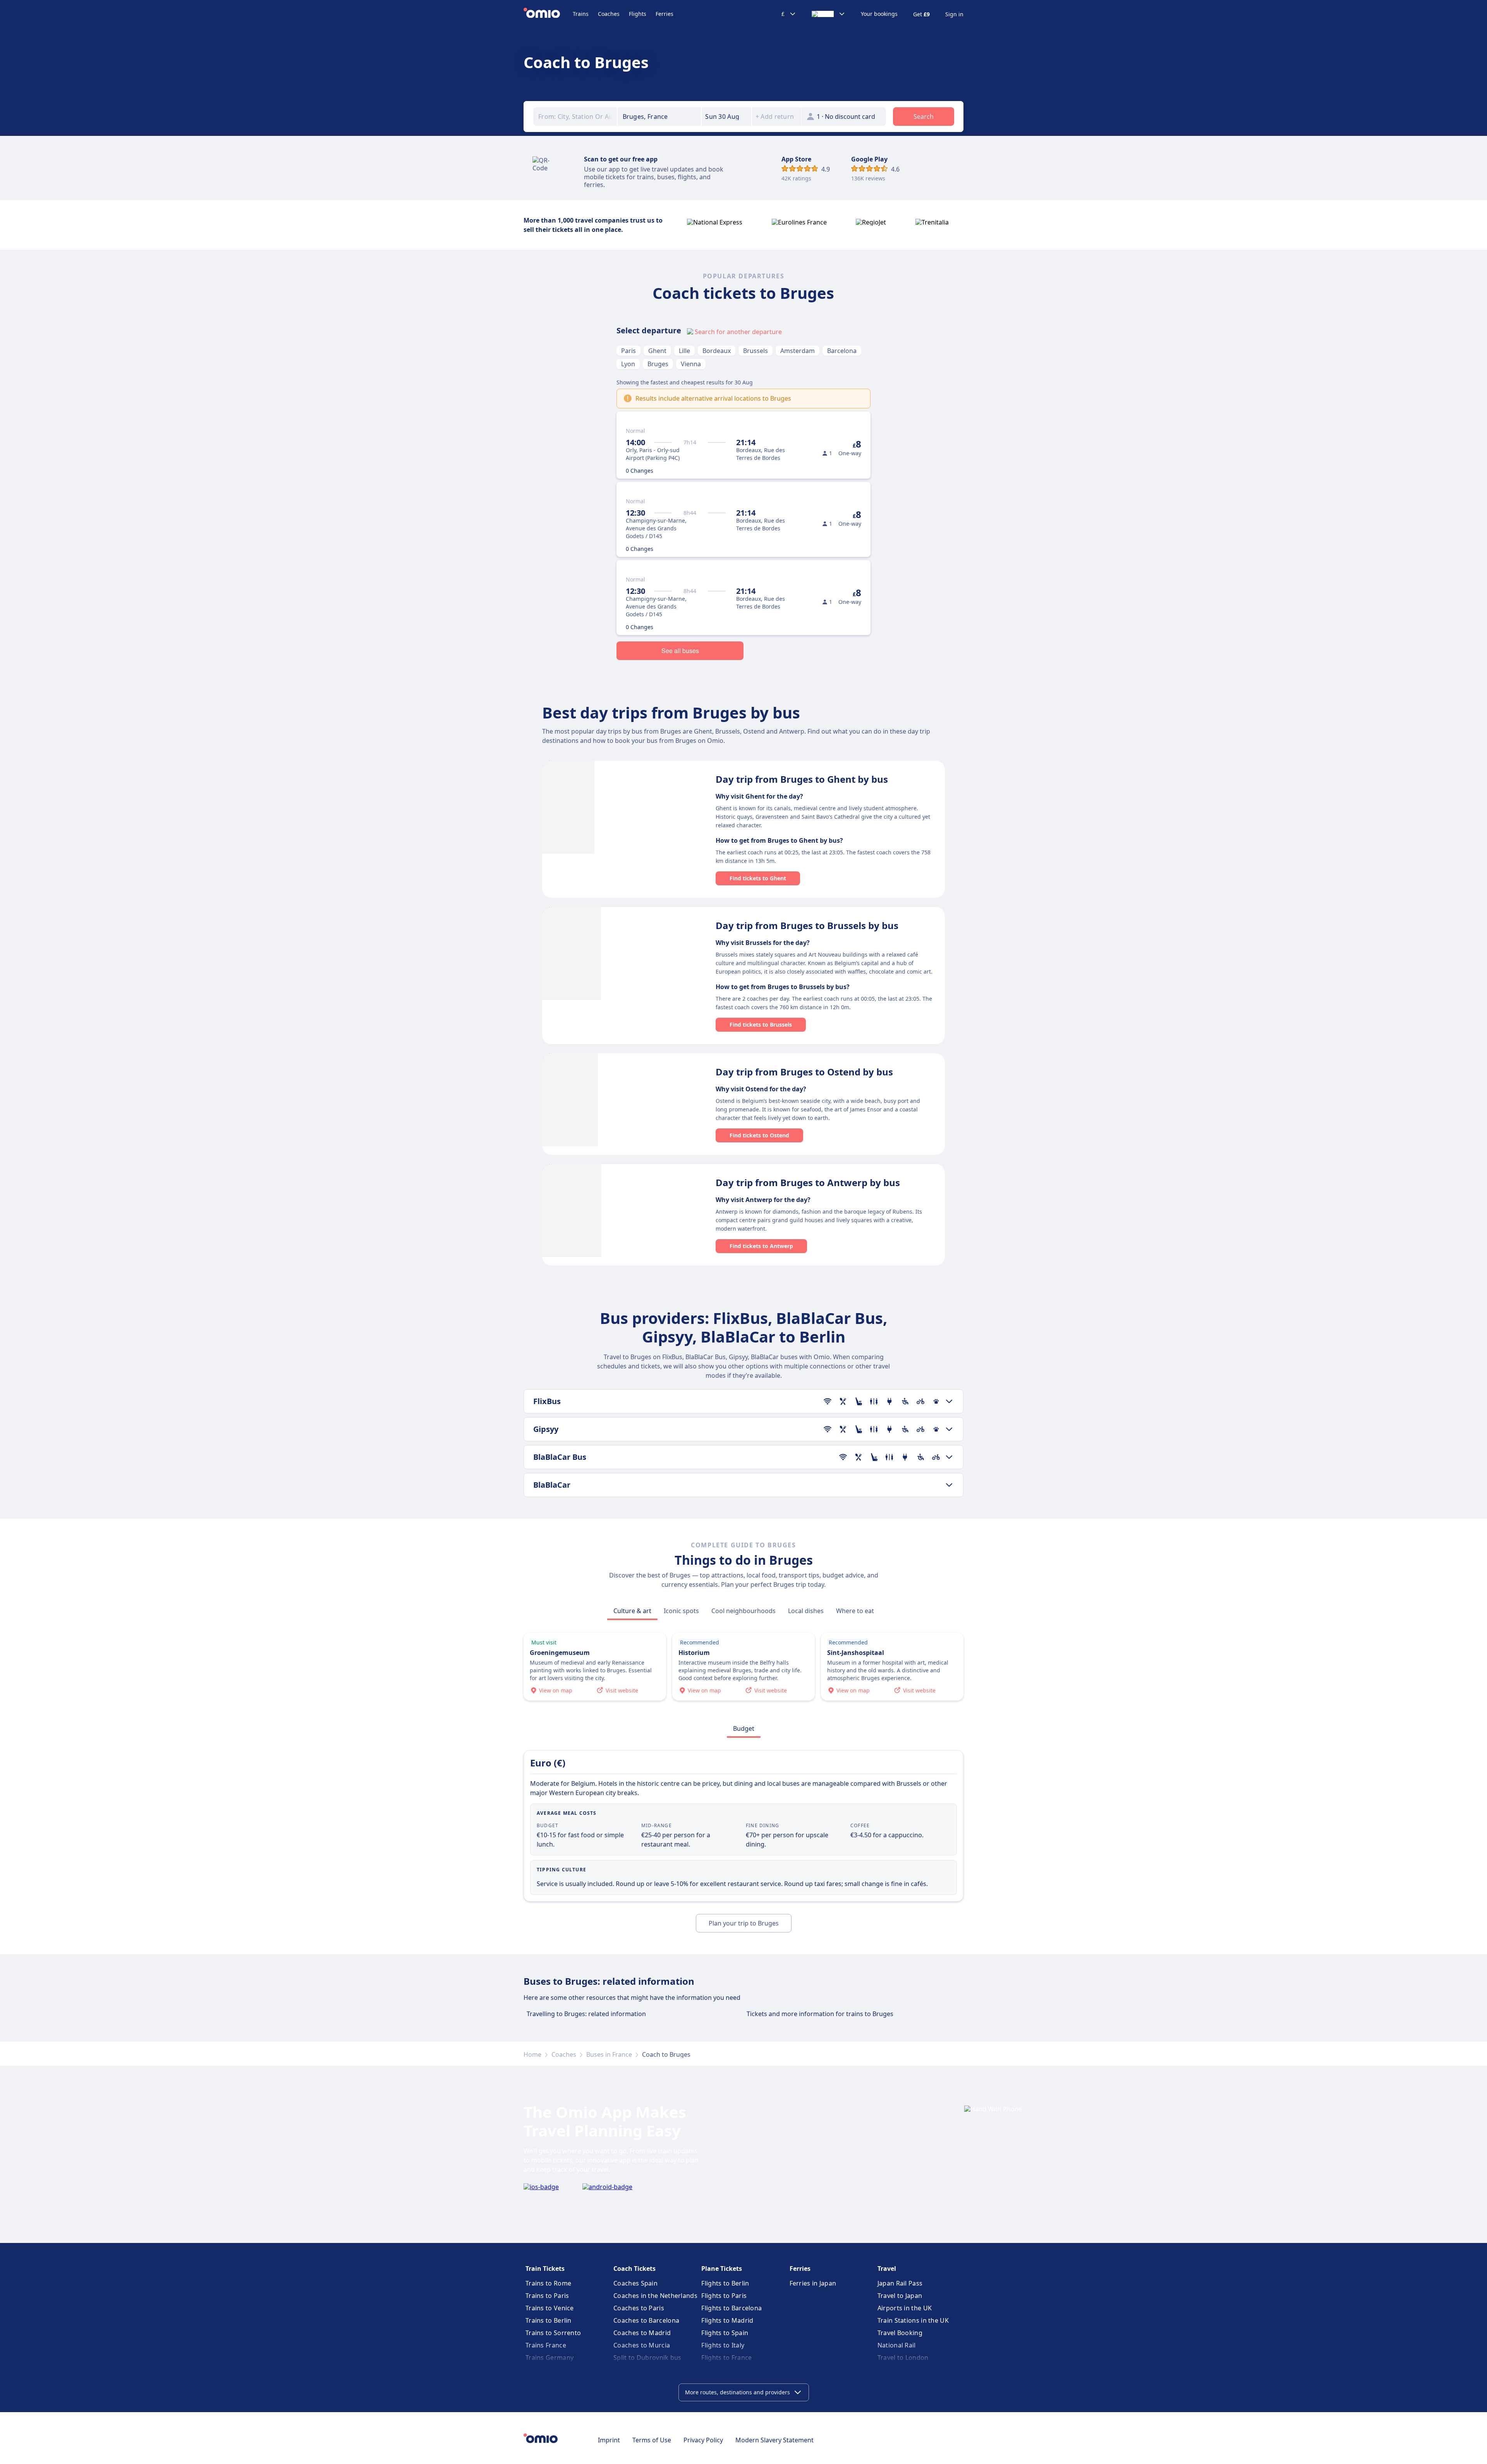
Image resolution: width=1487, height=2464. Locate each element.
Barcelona (842, 351)
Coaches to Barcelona (646, 2320)
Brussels (756, 351)
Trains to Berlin (549, 2320)
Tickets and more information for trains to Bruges (820, 2014)
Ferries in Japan (813, 2283)
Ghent (657, 351)
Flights (638, 14)
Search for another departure (738, 332)
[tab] (632, 1611)
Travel (887, 2269)
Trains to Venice (550, 2308)
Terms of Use (652, 2440)
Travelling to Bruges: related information (586, 2014)
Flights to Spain (725, 2333)
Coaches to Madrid (642, 2333)
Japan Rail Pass (900, 2283)
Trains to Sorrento (553, 2333)
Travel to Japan (900, 2296)
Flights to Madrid (727, 2320)
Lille (684, 351)
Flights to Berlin (725, 2283)
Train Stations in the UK (913, 2320)
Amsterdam (798, 351)
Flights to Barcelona (731, 2308)
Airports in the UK (905, 2308)
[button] (726, 117)
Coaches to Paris (639, 2308)
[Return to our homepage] (548, 14)
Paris (628, 351)
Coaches (609, 14)
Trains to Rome (548, 2283)
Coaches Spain (635, 2283)
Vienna (691, 364)
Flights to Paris (724, 2296)
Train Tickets (545, 2269)
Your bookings (879, 14)
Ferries (665, 14)
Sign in (954, 14)
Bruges (658, 364)
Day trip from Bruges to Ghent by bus (802, 779)
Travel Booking (900, 2333)
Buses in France (609, 2054)
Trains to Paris (547, 2296)
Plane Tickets (722, 2269)
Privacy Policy (703, 2440)
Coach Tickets (634, 2269)
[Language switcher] (828, 14)
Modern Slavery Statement (774, 2440)
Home (532, 2054)
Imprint (609, 2440)
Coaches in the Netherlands (655, 2296)
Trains (581, 14)
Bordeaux (717, 351)
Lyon (628, 364)
